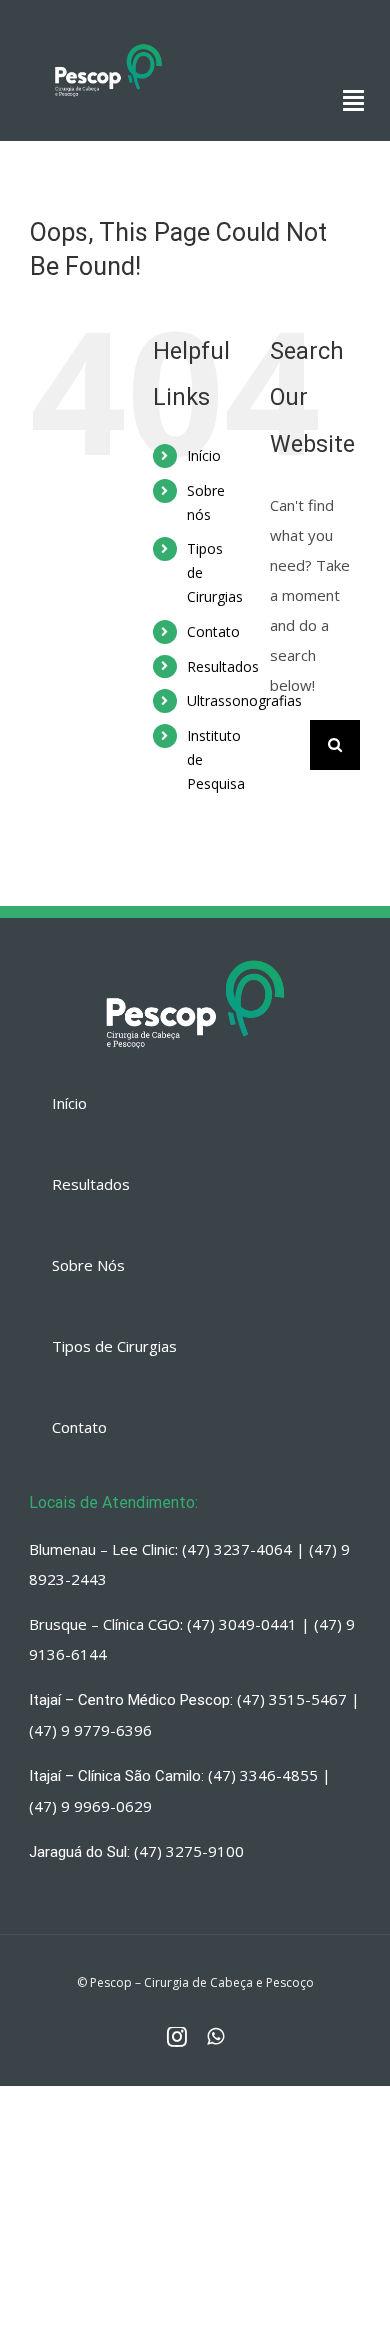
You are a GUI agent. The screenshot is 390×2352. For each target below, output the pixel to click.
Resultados (223, 666)
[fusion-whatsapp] (215, 2037)
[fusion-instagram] (177, 2037)
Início (204, 455)
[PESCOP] (108, 45)
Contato (213, 631)
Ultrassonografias (244, 700)
